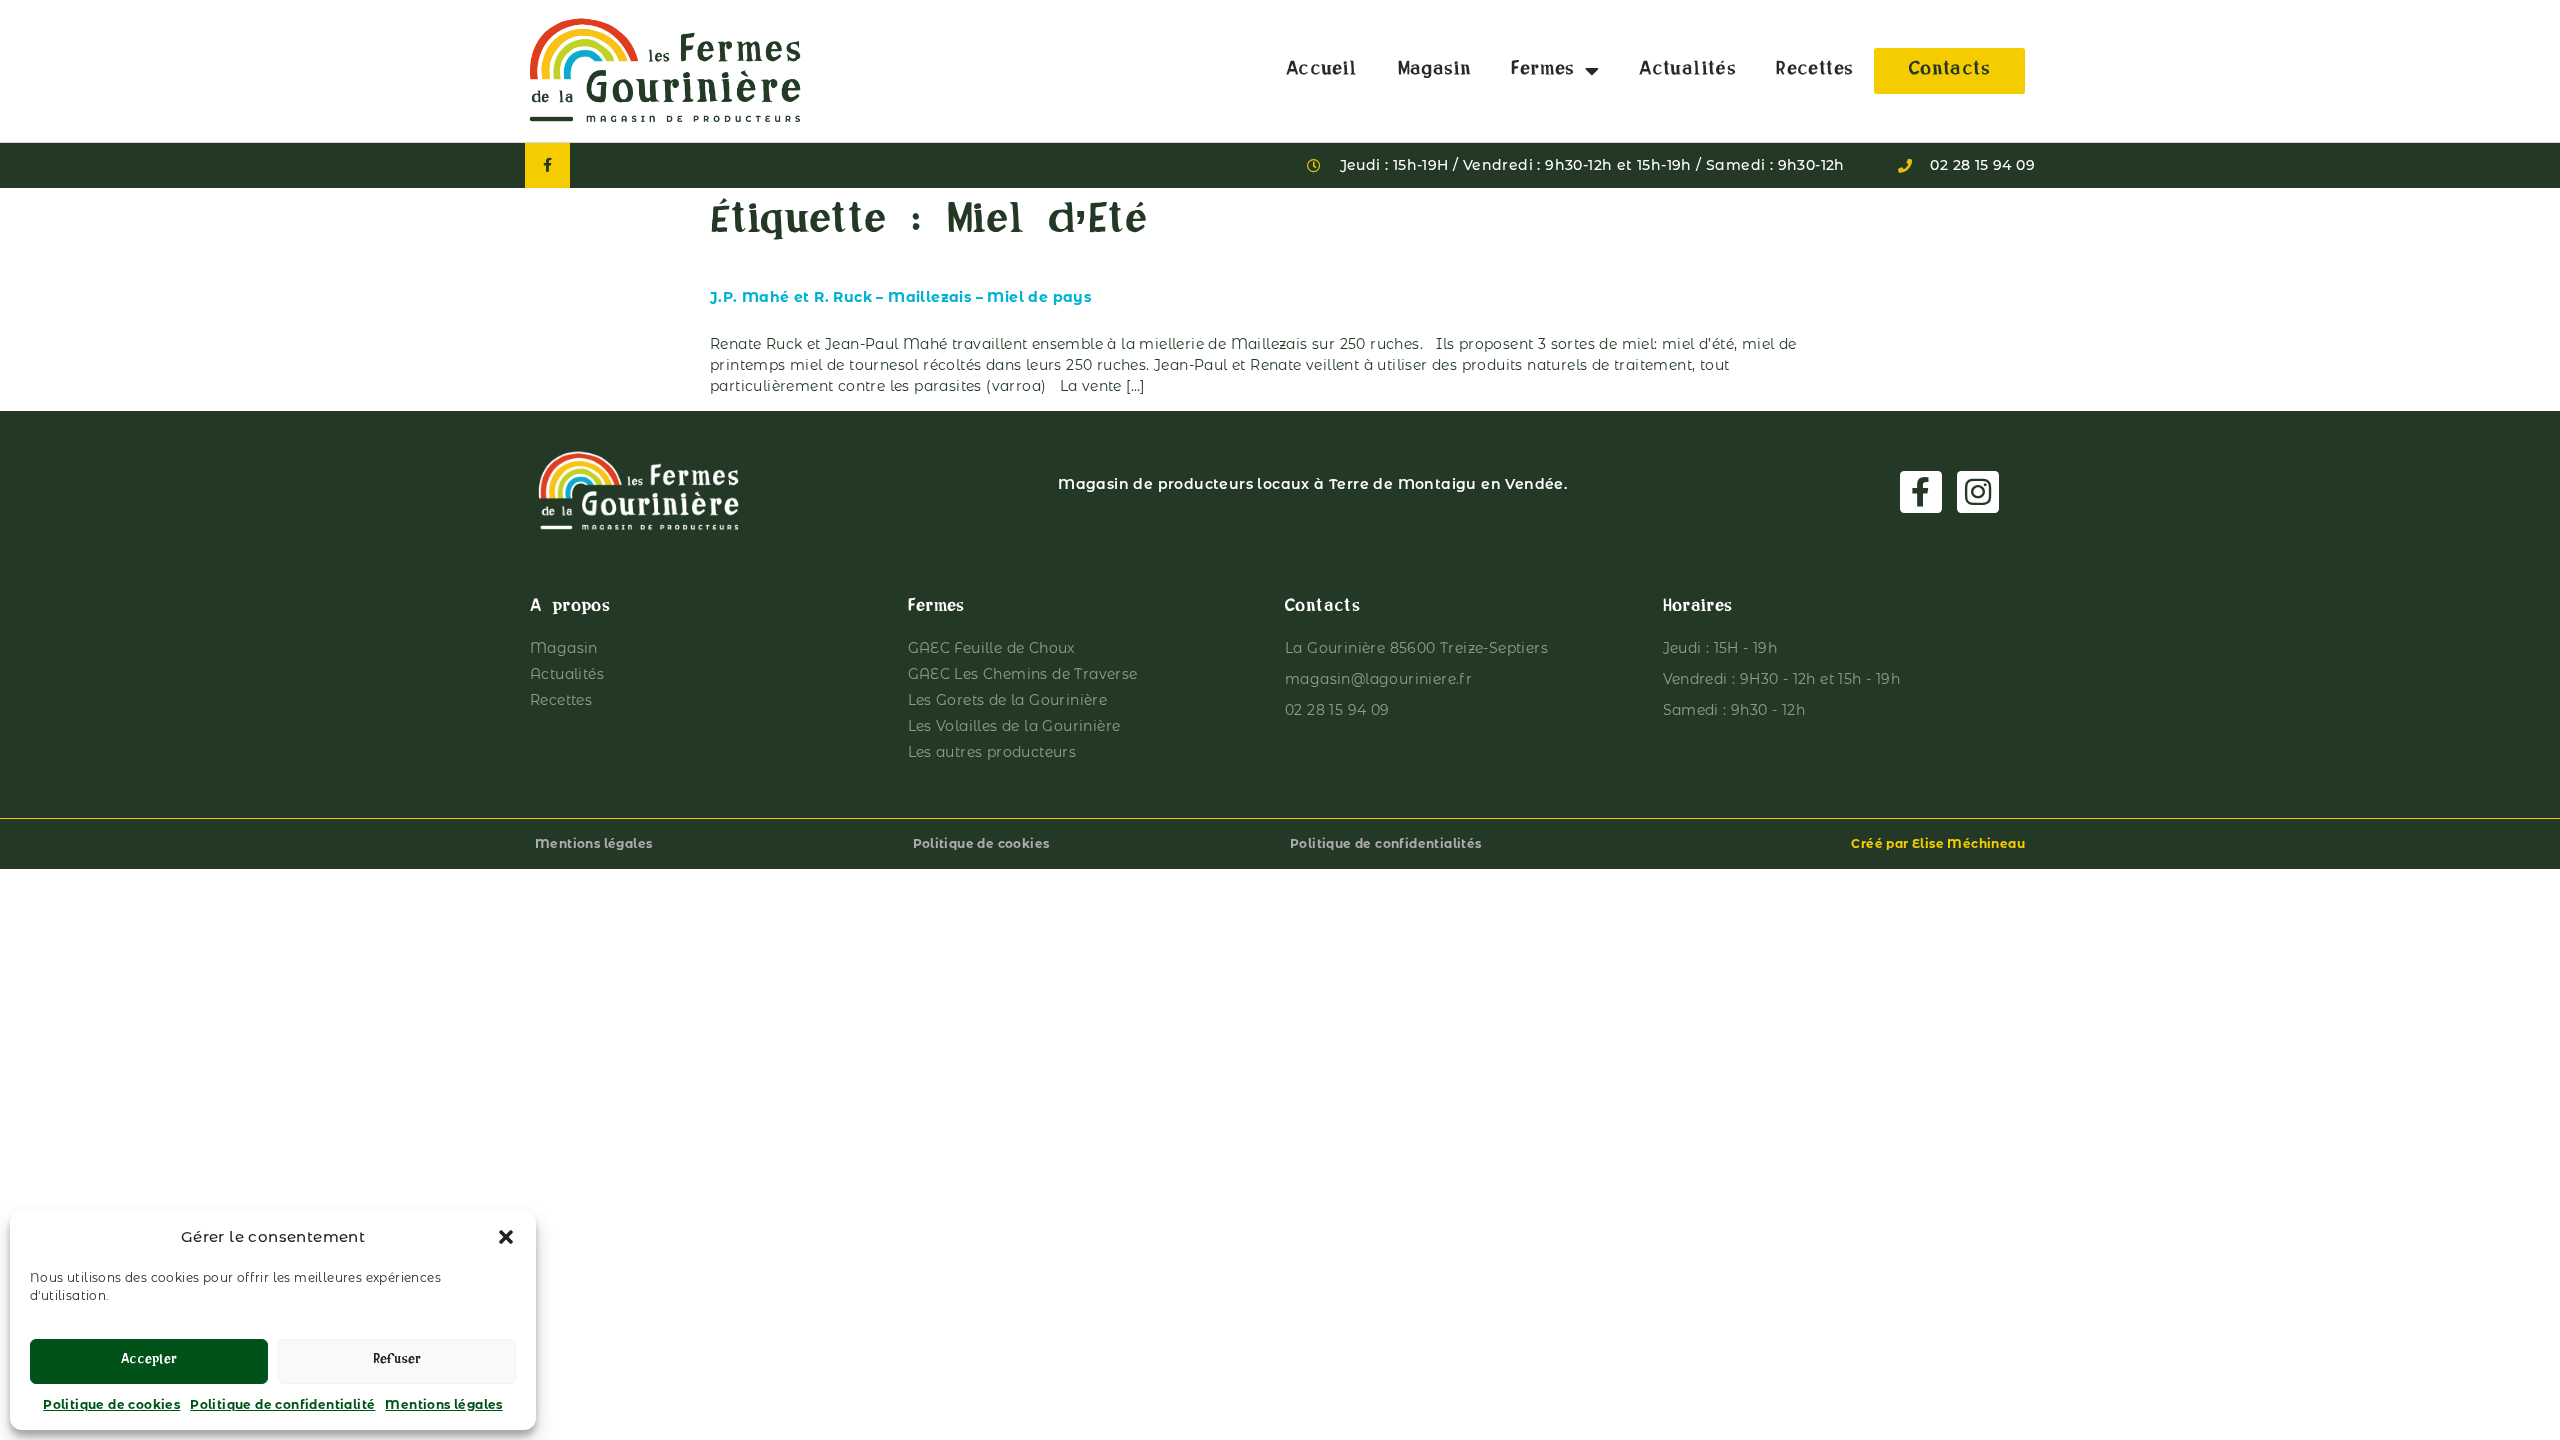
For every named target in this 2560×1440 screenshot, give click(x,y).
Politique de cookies (111, 1404)
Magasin (1435, 71)
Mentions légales (443, 1404)
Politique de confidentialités (1386, 843)
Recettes (1814, 71)
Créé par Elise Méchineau (1938, 843)
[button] (506, 1237)
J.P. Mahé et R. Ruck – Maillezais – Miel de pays (900, 297)
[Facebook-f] (547, 165)
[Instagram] (1978, 492)
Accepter (149, 1361)
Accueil (1322, 71)
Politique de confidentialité (282, 1404)
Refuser (397, 1361)
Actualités (1687, 71)
